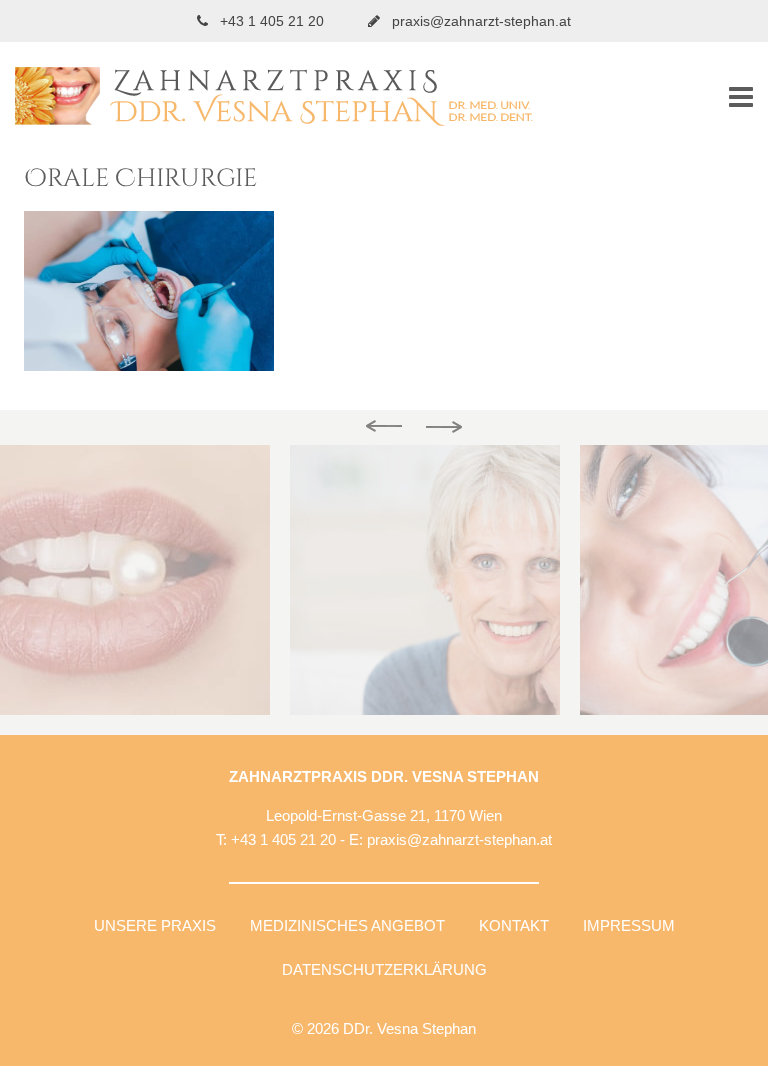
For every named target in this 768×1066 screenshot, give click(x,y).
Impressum (629, 925)
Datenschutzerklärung (384, 969)
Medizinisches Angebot (347, 925)
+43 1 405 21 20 (272, 21)
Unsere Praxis (155, 925)
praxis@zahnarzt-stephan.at (479, 21)
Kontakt (514, 925)
